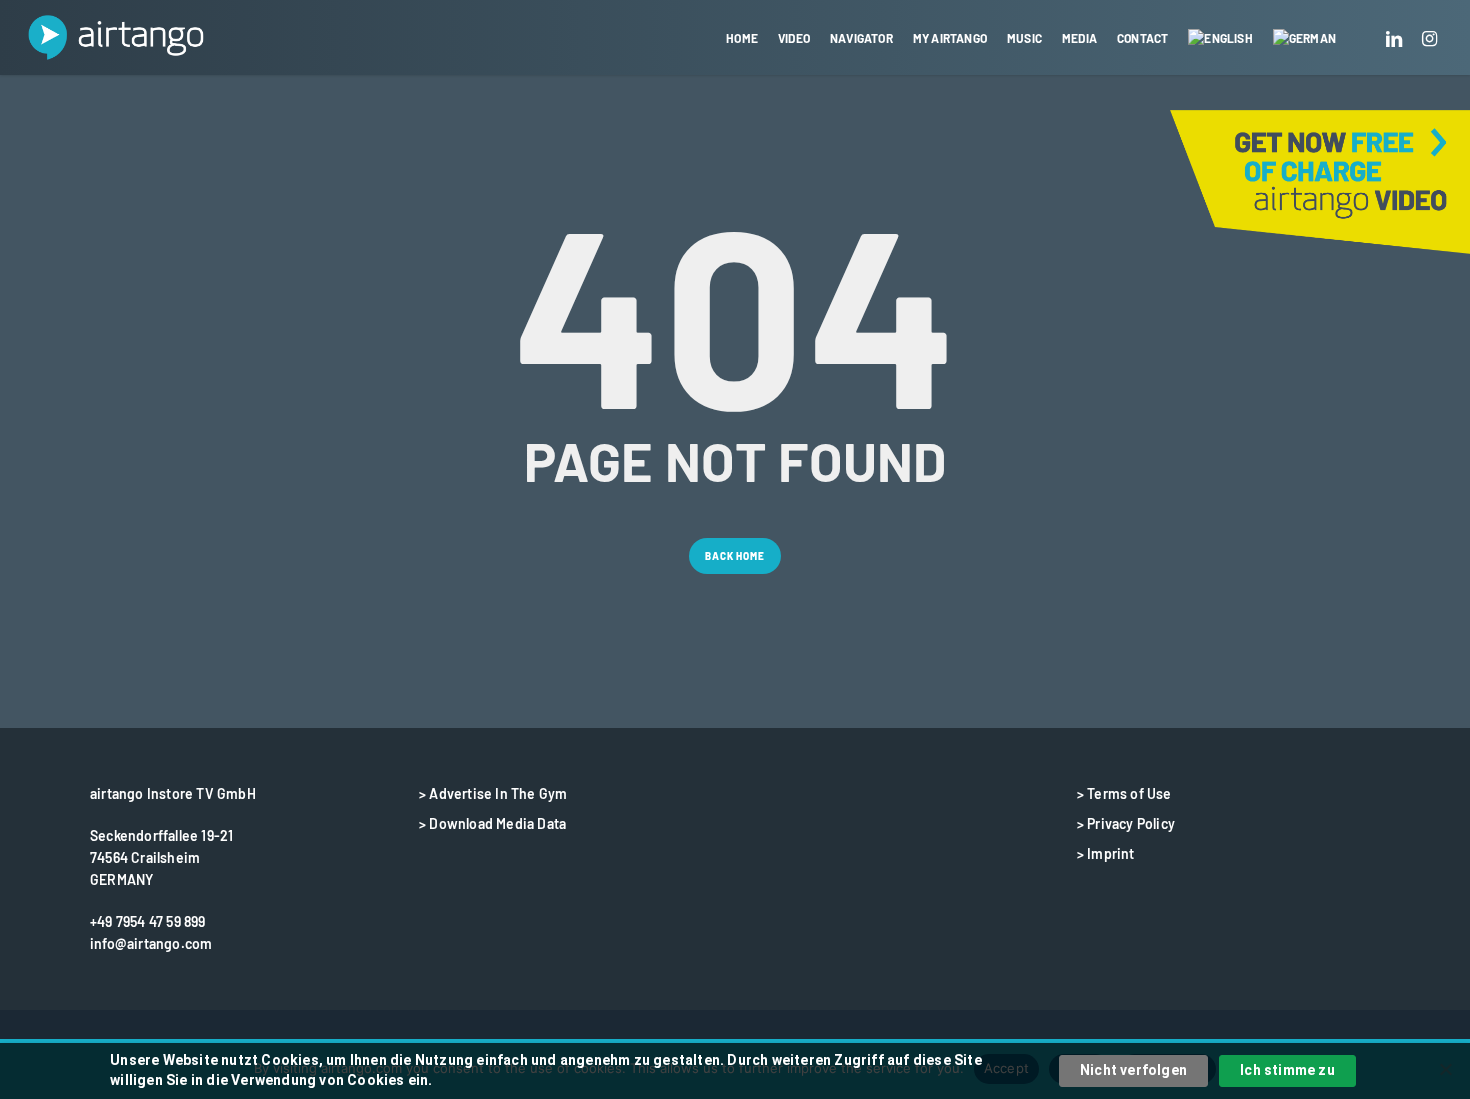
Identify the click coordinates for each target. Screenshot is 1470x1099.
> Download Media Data (492, 823)
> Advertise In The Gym (493, 793)
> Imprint (1106, 853)
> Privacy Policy (1126, 823)
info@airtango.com (151, 943)
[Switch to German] (1304, 38)
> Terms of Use (1124, 793)
